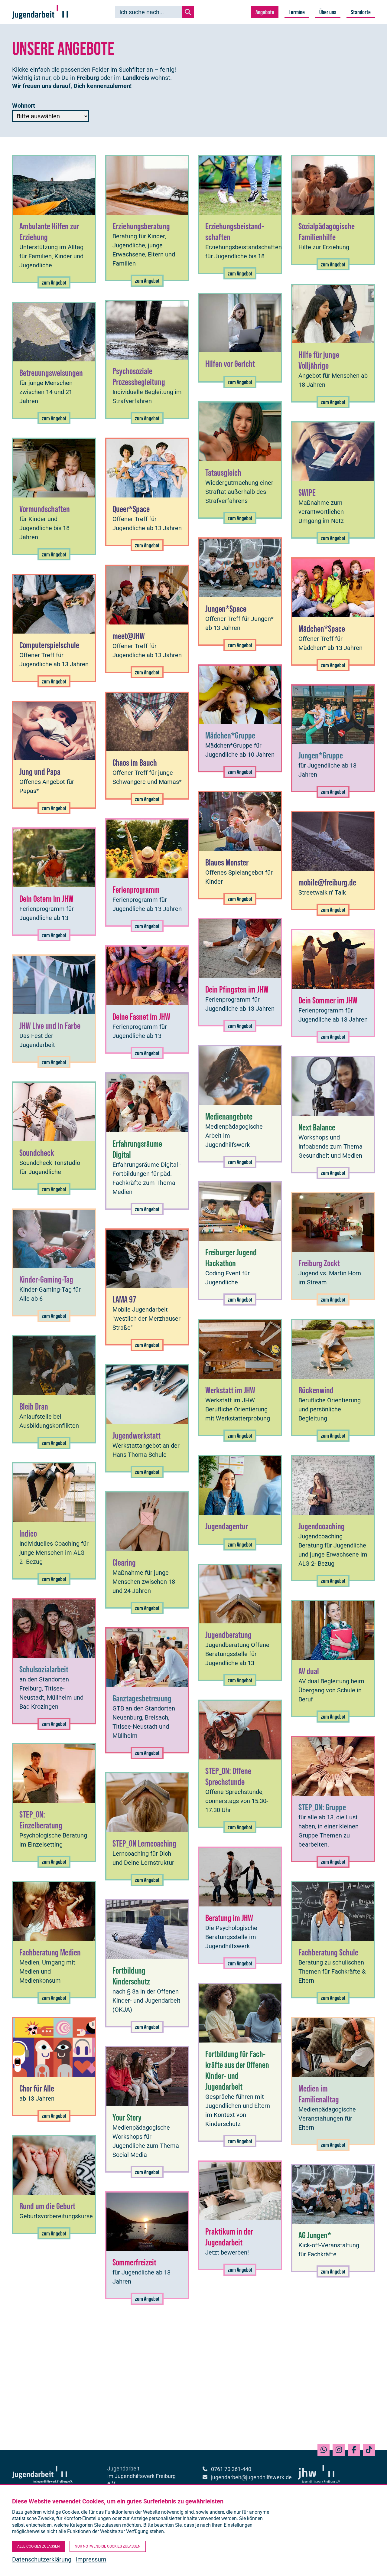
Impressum (91, 2559)
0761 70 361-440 (231, 2469)
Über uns (328, 12)
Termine (297, 12)
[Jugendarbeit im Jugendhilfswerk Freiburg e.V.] (40, 12)
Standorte (361, 12)
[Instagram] (339, 2450)
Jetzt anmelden (269, 2380)
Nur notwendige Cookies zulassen (108, 2546)
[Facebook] (354, 2450)
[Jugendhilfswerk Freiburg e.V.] (319, 2481)
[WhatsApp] (324, 2450)
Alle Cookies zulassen (39, 2546)
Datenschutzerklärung (42, 2559)
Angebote (265, 12)
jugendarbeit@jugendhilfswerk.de (245, 2477)
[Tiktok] (369, 2450)
